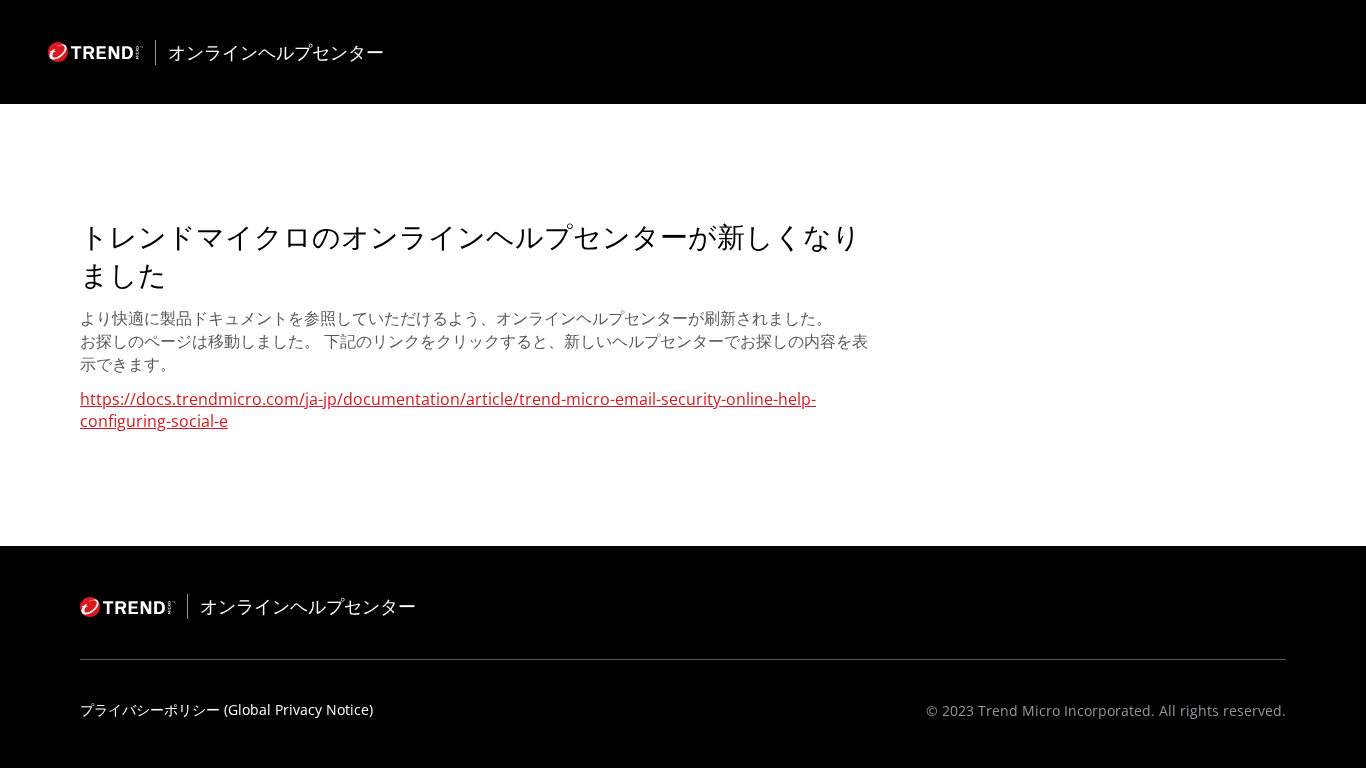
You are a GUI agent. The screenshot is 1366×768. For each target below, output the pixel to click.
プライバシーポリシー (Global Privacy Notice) (226, 709)
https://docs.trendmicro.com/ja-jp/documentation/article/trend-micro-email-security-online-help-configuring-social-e (448, 410)
